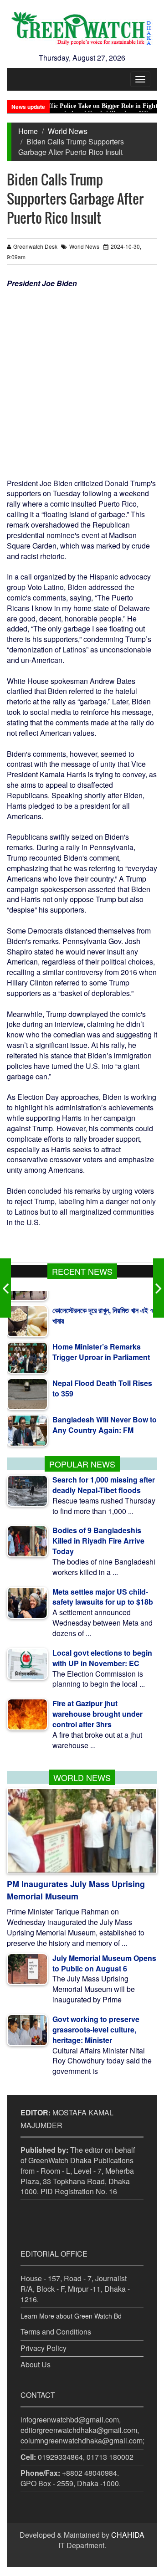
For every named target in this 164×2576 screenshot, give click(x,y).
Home (28, 131)
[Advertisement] (82, 375)
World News (68, 131)
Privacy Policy (44, 2348)
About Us (36, 2364)
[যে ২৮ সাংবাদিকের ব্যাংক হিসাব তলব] (5, 1288)
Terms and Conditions (56, 2332)
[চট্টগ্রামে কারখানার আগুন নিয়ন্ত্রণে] (159, 1288)
